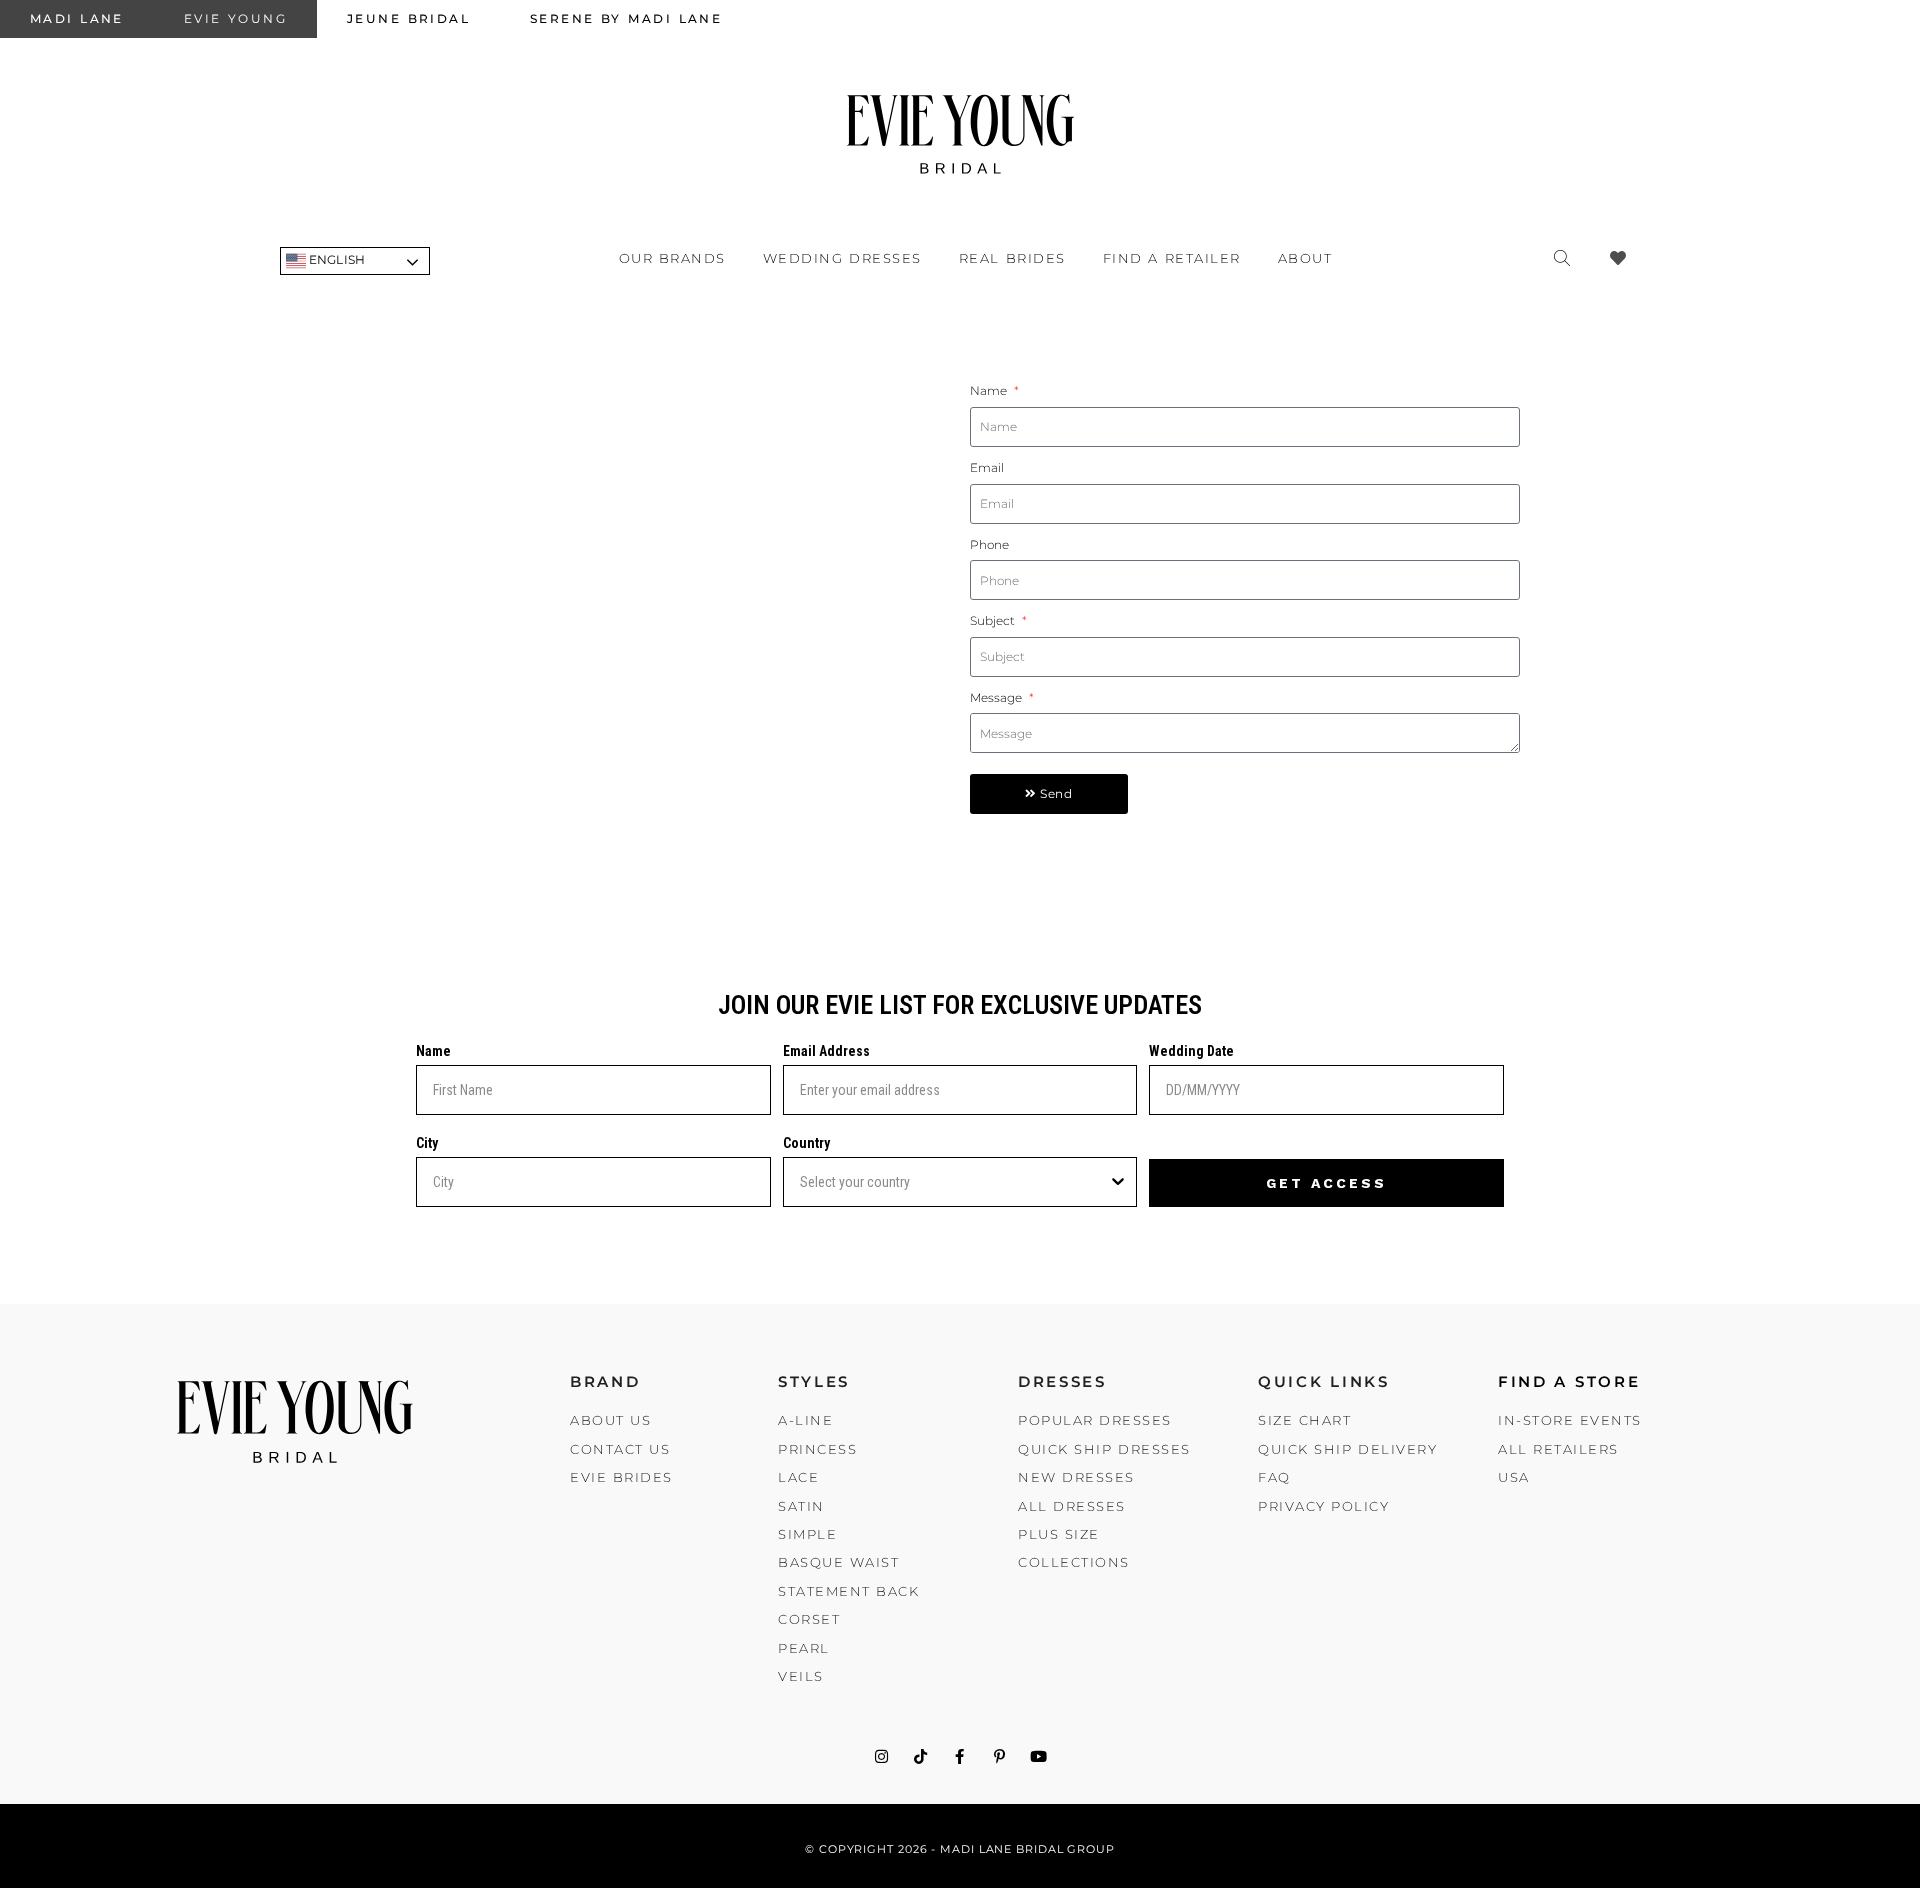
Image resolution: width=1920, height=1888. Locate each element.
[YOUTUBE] (1038, 1756)
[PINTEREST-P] (999, 1756)
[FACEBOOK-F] (960, 1756)
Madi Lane (77, 18)
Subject (994, 620)
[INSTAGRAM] (881, 1756)
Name (990, 390)
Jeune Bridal (408, 18)
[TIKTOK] (920, 1756)
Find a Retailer (1172, 258)
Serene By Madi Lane (626, 18)
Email (987, 467)
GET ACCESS (1326, 1183)
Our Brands (672, 258)
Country (806, 1143)
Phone (989, 544)
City (427, 1143)
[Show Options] (1118, 1182)
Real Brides (1012, 258)
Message (998, 697)
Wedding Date (1191, 1051)
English (335, 259)
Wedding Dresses (842, 258)
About (1305, 258)
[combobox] (954, 1182)
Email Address (826, 1051)
